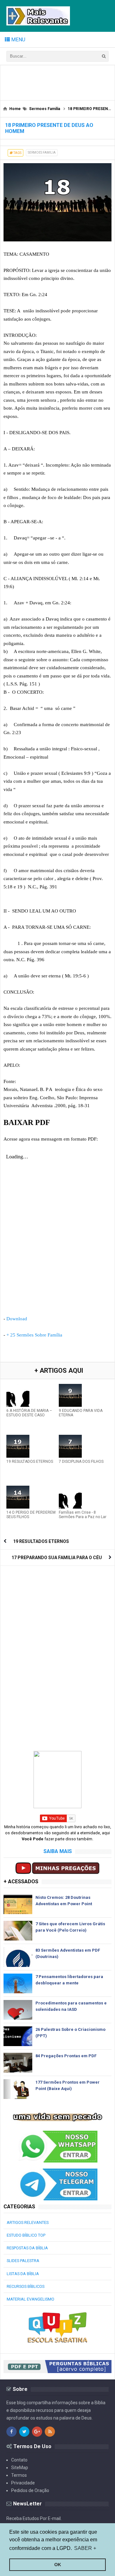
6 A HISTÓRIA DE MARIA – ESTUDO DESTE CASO (29, 1413)
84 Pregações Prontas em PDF (66, 2056)
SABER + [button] (85, 2548)
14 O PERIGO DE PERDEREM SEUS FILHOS (31, 1515)
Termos (19, 2475)
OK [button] (58, 2565)
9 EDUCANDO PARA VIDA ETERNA (81, 1413)
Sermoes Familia (42, 153)
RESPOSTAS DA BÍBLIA (27, 2248)
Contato (19, 2460)
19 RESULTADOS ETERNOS (30, 1462)
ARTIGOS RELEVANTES (28, 2222)
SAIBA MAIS (58, 1851)
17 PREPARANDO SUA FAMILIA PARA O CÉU (57, 1558)
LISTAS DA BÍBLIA (23, 2274)
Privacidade (23, 2483)
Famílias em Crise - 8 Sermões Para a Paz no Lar (83, 1515)
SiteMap (20, 2468)
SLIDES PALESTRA (23, 2261)
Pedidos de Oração (30, 2490)
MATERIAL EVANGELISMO (31, 2299)
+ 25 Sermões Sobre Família (34, 1335)
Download (17, 1319)
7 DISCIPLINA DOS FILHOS (81, 1462)
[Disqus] (57, 1649)
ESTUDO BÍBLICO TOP (26, 2235)
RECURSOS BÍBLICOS (26, 2286)
